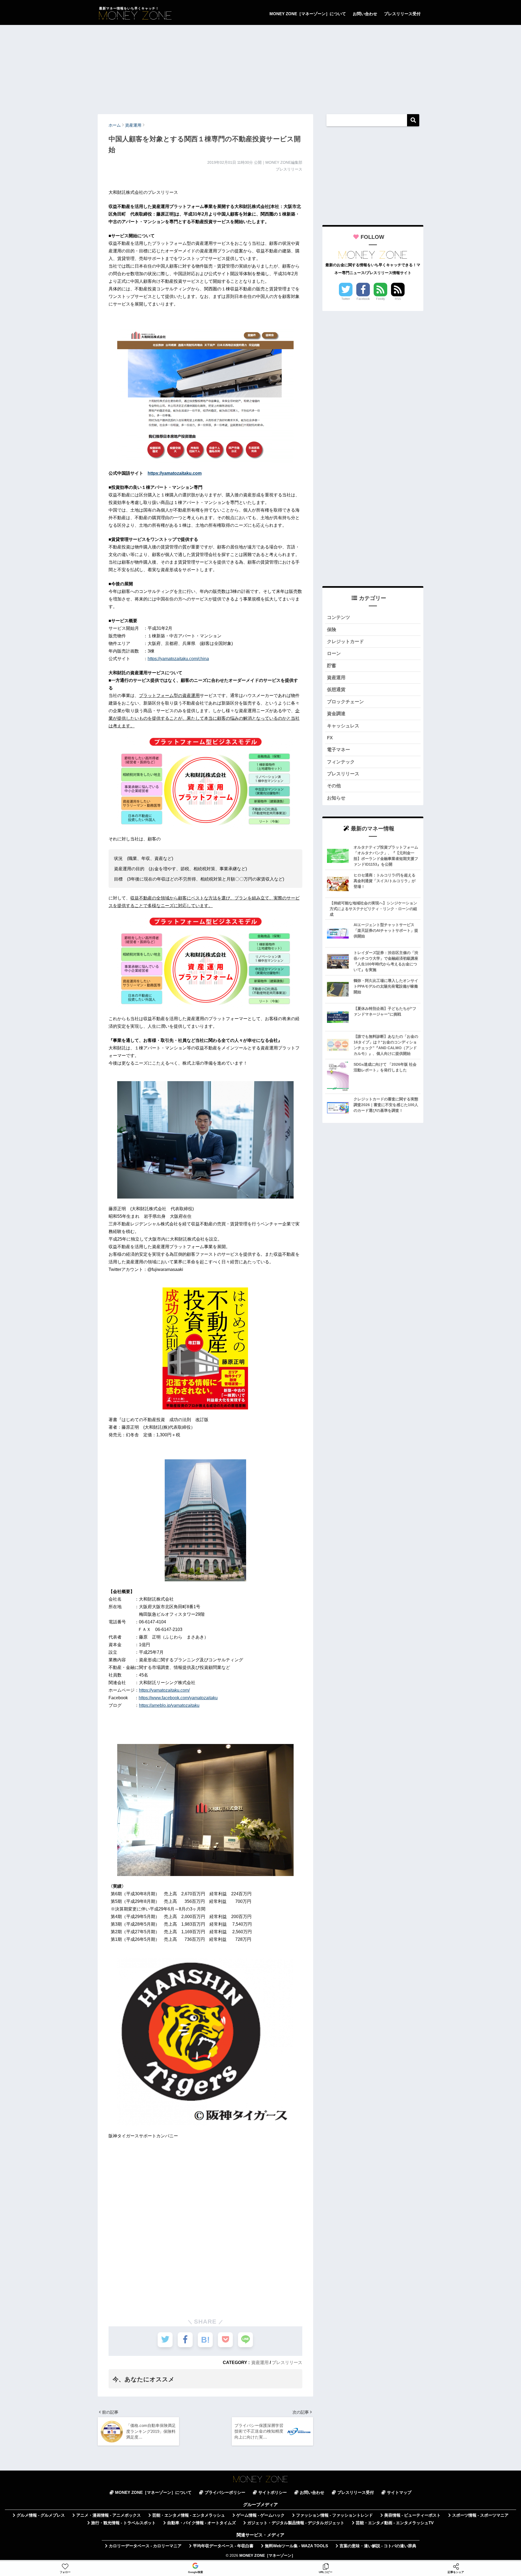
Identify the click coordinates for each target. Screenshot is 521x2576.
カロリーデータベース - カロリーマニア (145, 2546)
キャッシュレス (343, 726)
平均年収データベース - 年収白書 (223, 2546)
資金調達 (336, 714)
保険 (332, 630)
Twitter (346, 299)
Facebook (363, 299)
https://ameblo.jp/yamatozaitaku (169, 1705)
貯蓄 (332, 666)
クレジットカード (345, 642)
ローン (334, 653)
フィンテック (341, 762)
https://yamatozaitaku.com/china (178, 659)
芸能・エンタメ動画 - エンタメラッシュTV (395, 2523)
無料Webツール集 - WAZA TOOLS (296, 2546)
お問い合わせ (365, 14)
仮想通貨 (336, 690)
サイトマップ (399, 2493)
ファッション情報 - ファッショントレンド (334, 2515)
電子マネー (339, 750)
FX (330, 738)
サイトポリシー (273, 2493)
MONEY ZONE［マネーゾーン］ (267, 2556)
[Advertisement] (260, 67)
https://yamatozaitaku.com (175, 473)
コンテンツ (339, 617)
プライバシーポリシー (225, 2493)
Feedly (381, 299)
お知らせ (336, 798)
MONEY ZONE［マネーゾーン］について (308, 14)
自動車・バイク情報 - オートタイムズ (201, 2523)
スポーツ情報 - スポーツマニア (480, 2515)
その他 (334, 786)
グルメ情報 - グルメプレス (41, 2515)
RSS (398, 299)
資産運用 (260, 2362)
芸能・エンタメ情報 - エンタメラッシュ (189, 2515)
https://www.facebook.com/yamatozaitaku (178, 1698)
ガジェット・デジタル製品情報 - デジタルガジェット (296, 2523)
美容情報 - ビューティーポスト (412, 2515)
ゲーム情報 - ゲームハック (260, 2515)
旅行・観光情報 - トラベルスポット (123, 2523)
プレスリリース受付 (402, 14)
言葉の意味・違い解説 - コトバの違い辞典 (378, 2546)
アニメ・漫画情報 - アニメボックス (109, 2515)
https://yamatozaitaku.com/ (164, 1690)
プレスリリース (287, 2362)
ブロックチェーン (345, 702)
